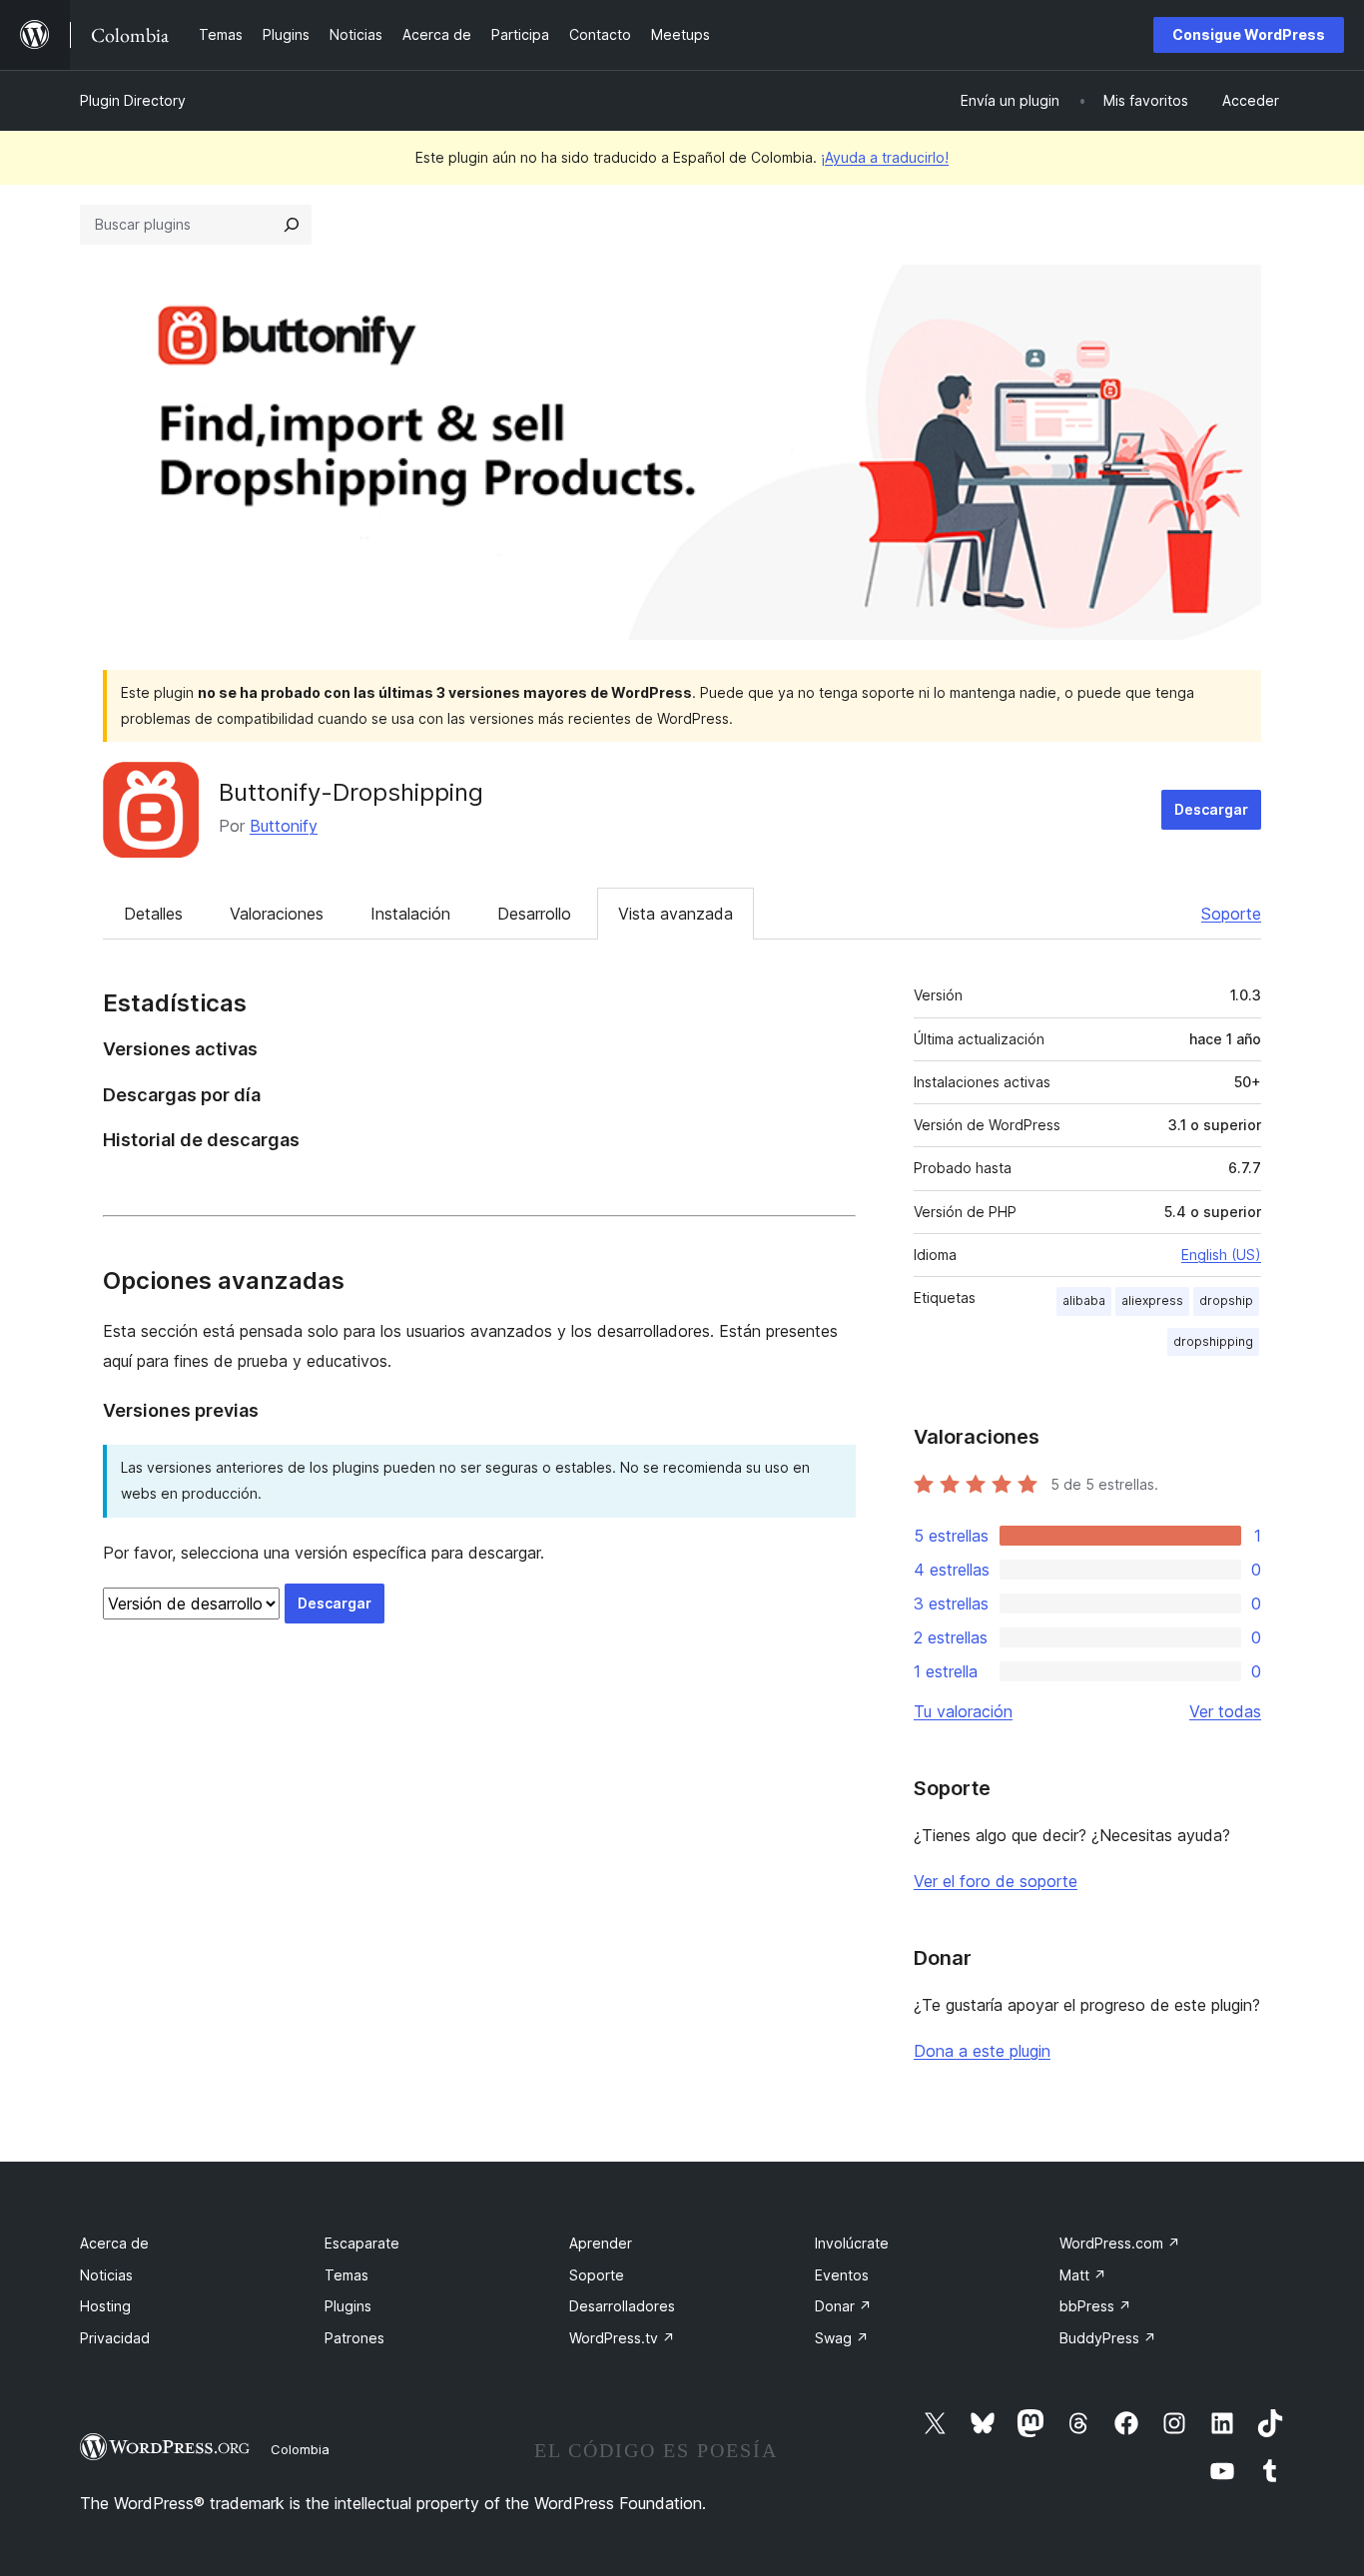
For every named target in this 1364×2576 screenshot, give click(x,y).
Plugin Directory (133, 100)
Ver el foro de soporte (996, 1881)
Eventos (842, 2275)
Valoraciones (277, 914)
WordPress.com (1120, 2243)
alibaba (1084, 1300)
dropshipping (1213, 1341)
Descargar (1211, 809)
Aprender (601, 2243)
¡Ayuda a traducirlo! (885, 157)
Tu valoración (963, 1711)
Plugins (348, 2306)
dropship (1226, 1300)
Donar (843, 2306)
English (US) (1221, 1255)
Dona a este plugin (982, 2051)
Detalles (153, 914)
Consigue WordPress (1249, 34)
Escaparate (362, 2243)
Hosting (105, 2306)
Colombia (300, 2449)
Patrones (354, 2338)
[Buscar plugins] (292, 225)
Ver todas (1225, 1711)
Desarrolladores (622, 2306)
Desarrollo (534, 914)
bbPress (1095, 2306)
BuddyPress (1108, 2338)
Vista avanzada (676, 914)
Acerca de (114, 2243)
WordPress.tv (622, 2338)
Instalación (410, 914)
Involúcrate (852, 2243)
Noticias (106, 2275)
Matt (1083, 2275)
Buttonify (284, 826)
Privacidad (115, 2338)
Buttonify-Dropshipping (351, 792)
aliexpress (1152, 1300)
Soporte (1231, 914)
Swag (842, 2338)
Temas (346, 2275)
